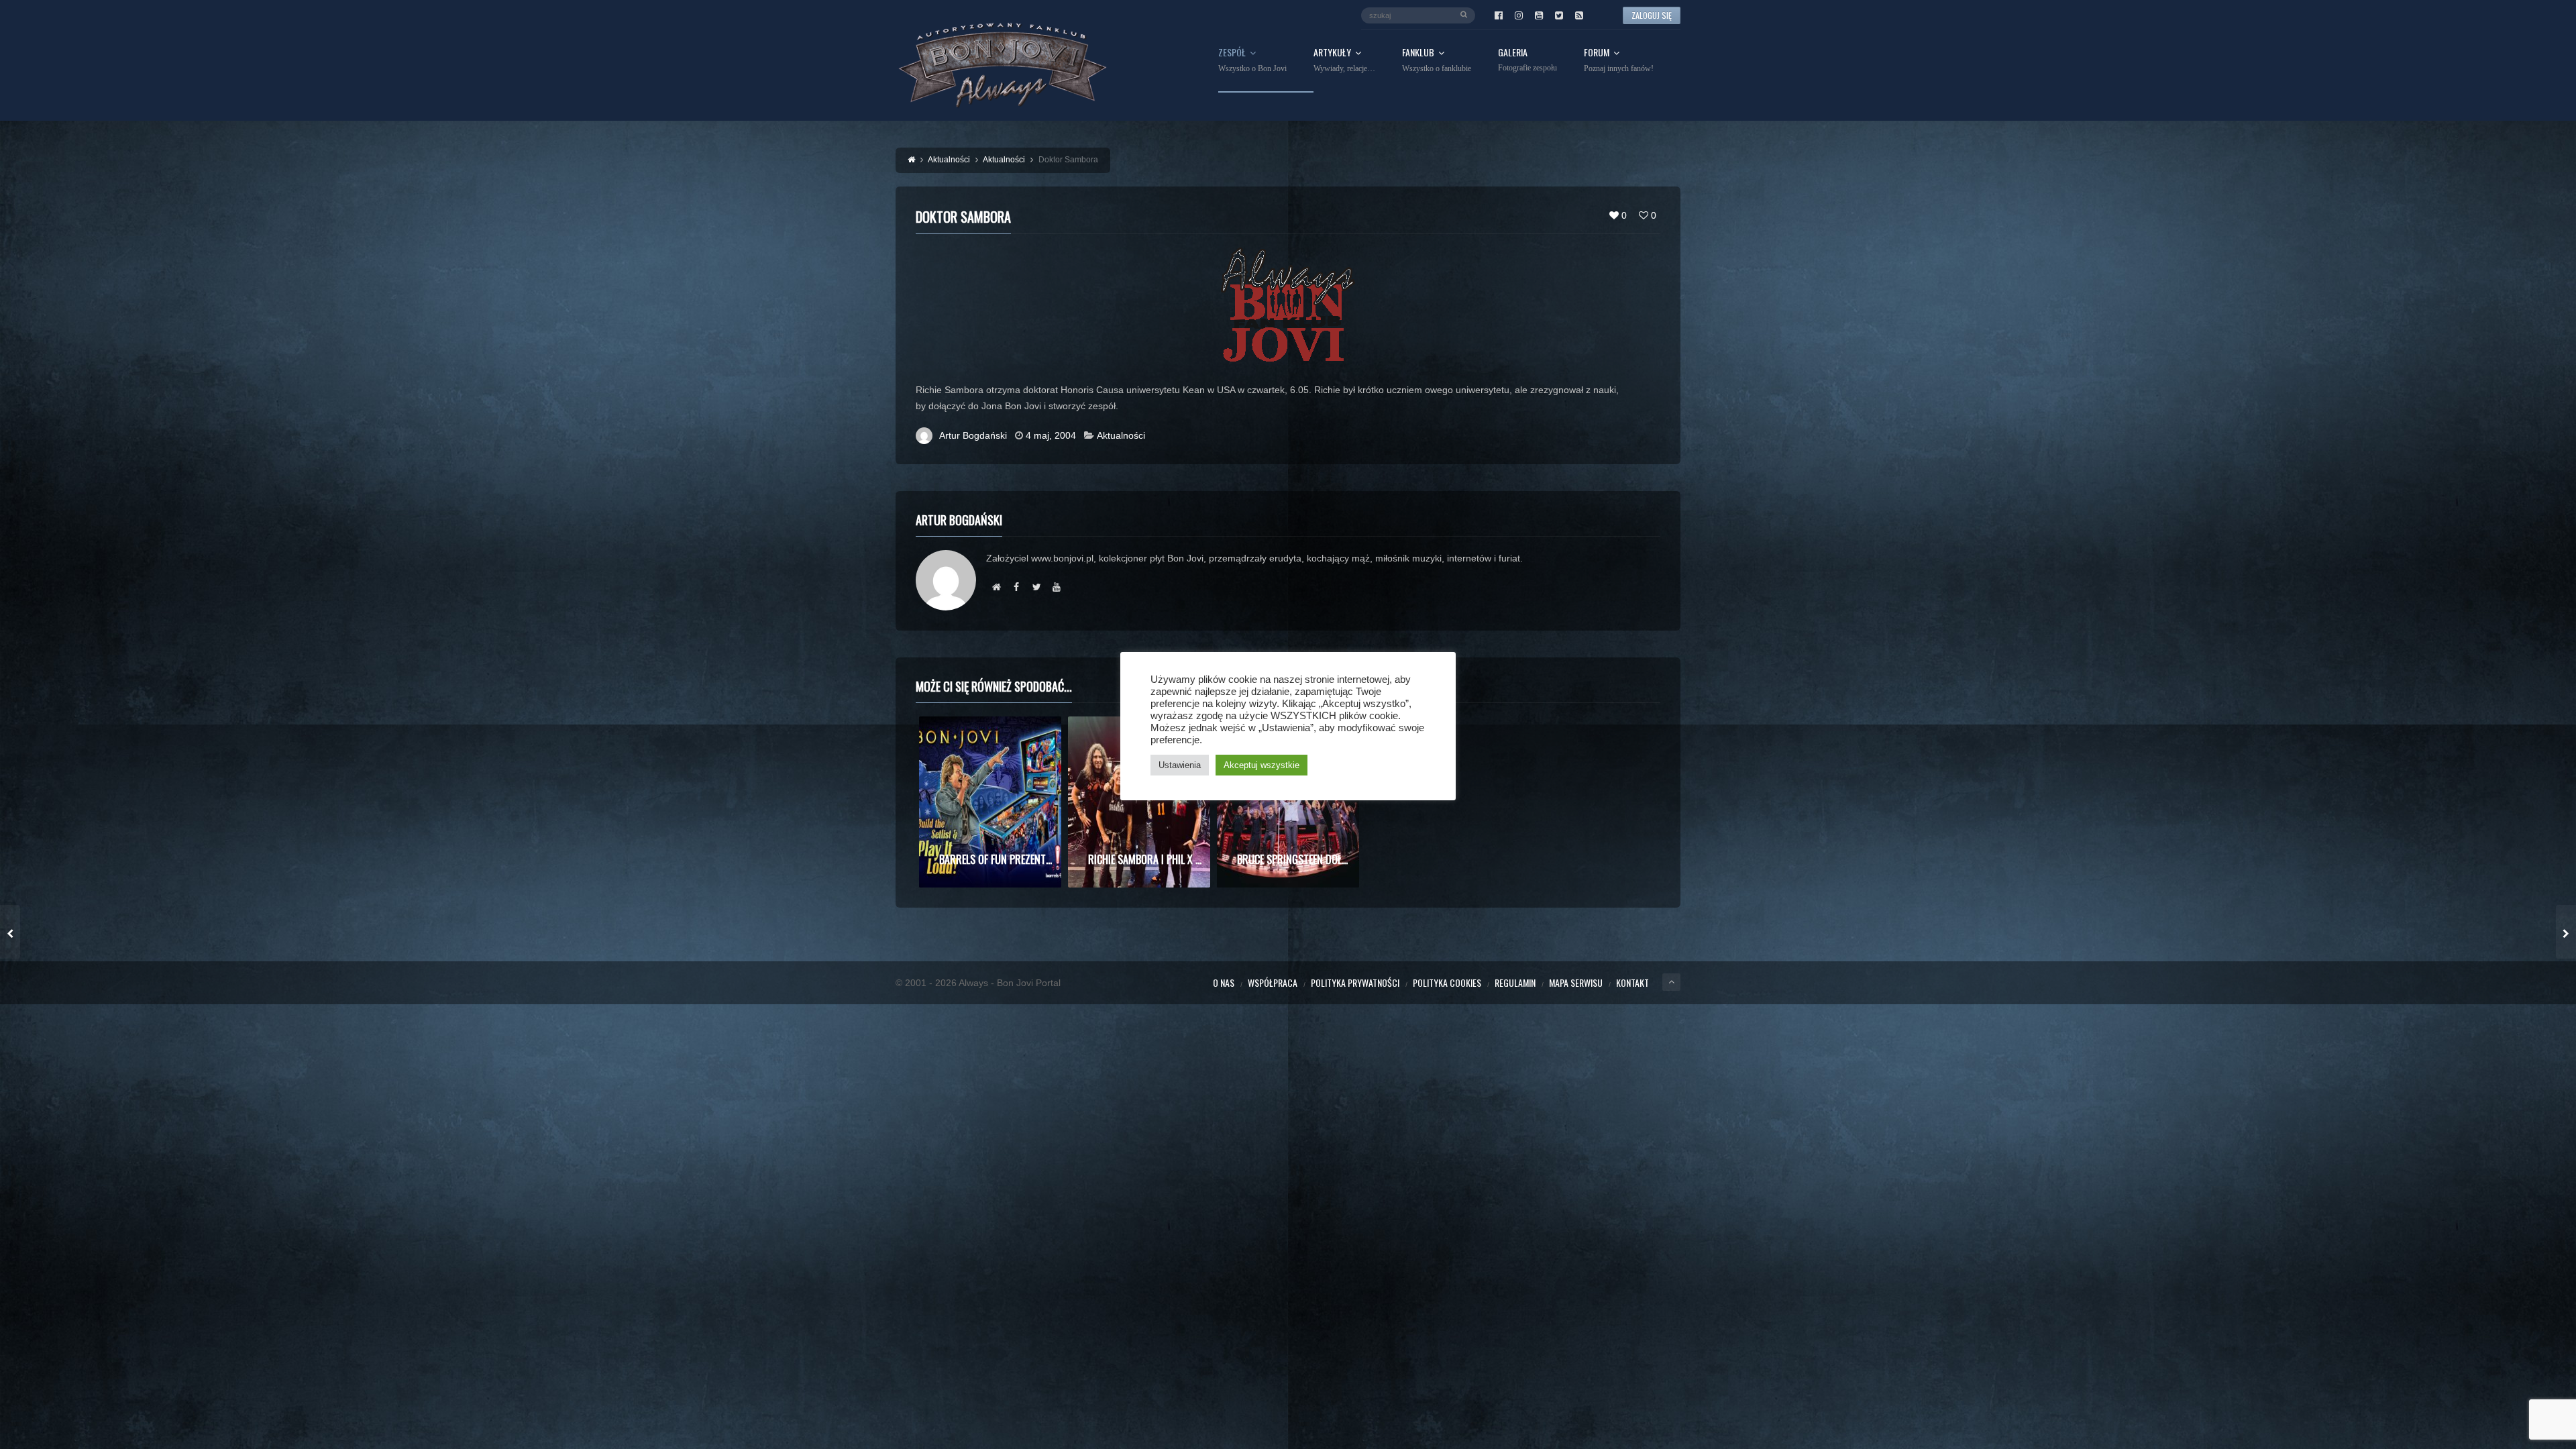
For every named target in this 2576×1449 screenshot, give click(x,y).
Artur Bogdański (973, 435)
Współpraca (1273, 982)
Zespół (1252, 60)
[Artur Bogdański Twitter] (1036, 587)
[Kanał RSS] (1579, 15)
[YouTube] (1539, 15)
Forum (1619, 60)
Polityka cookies (1447, 982)
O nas (1224, 982)
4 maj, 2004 (1051, 435)
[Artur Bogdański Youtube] (1057, 587)
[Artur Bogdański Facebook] (1016, 587)
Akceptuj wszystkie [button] (1262, 765)
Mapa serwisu (1576, 982)
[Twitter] (1559, 15)
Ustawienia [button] (1180, 765)
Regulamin (1515, 982)
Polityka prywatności (1355, 982)
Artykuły (1344, 60)
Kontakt (1632, 982)
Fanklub (1437, 60)
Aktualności (1121, 435)
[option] (990, 802)
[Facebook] (1499, 15)
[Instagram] (1519, 15)
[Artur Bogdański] (996, 587)
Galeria (1527, 60)
